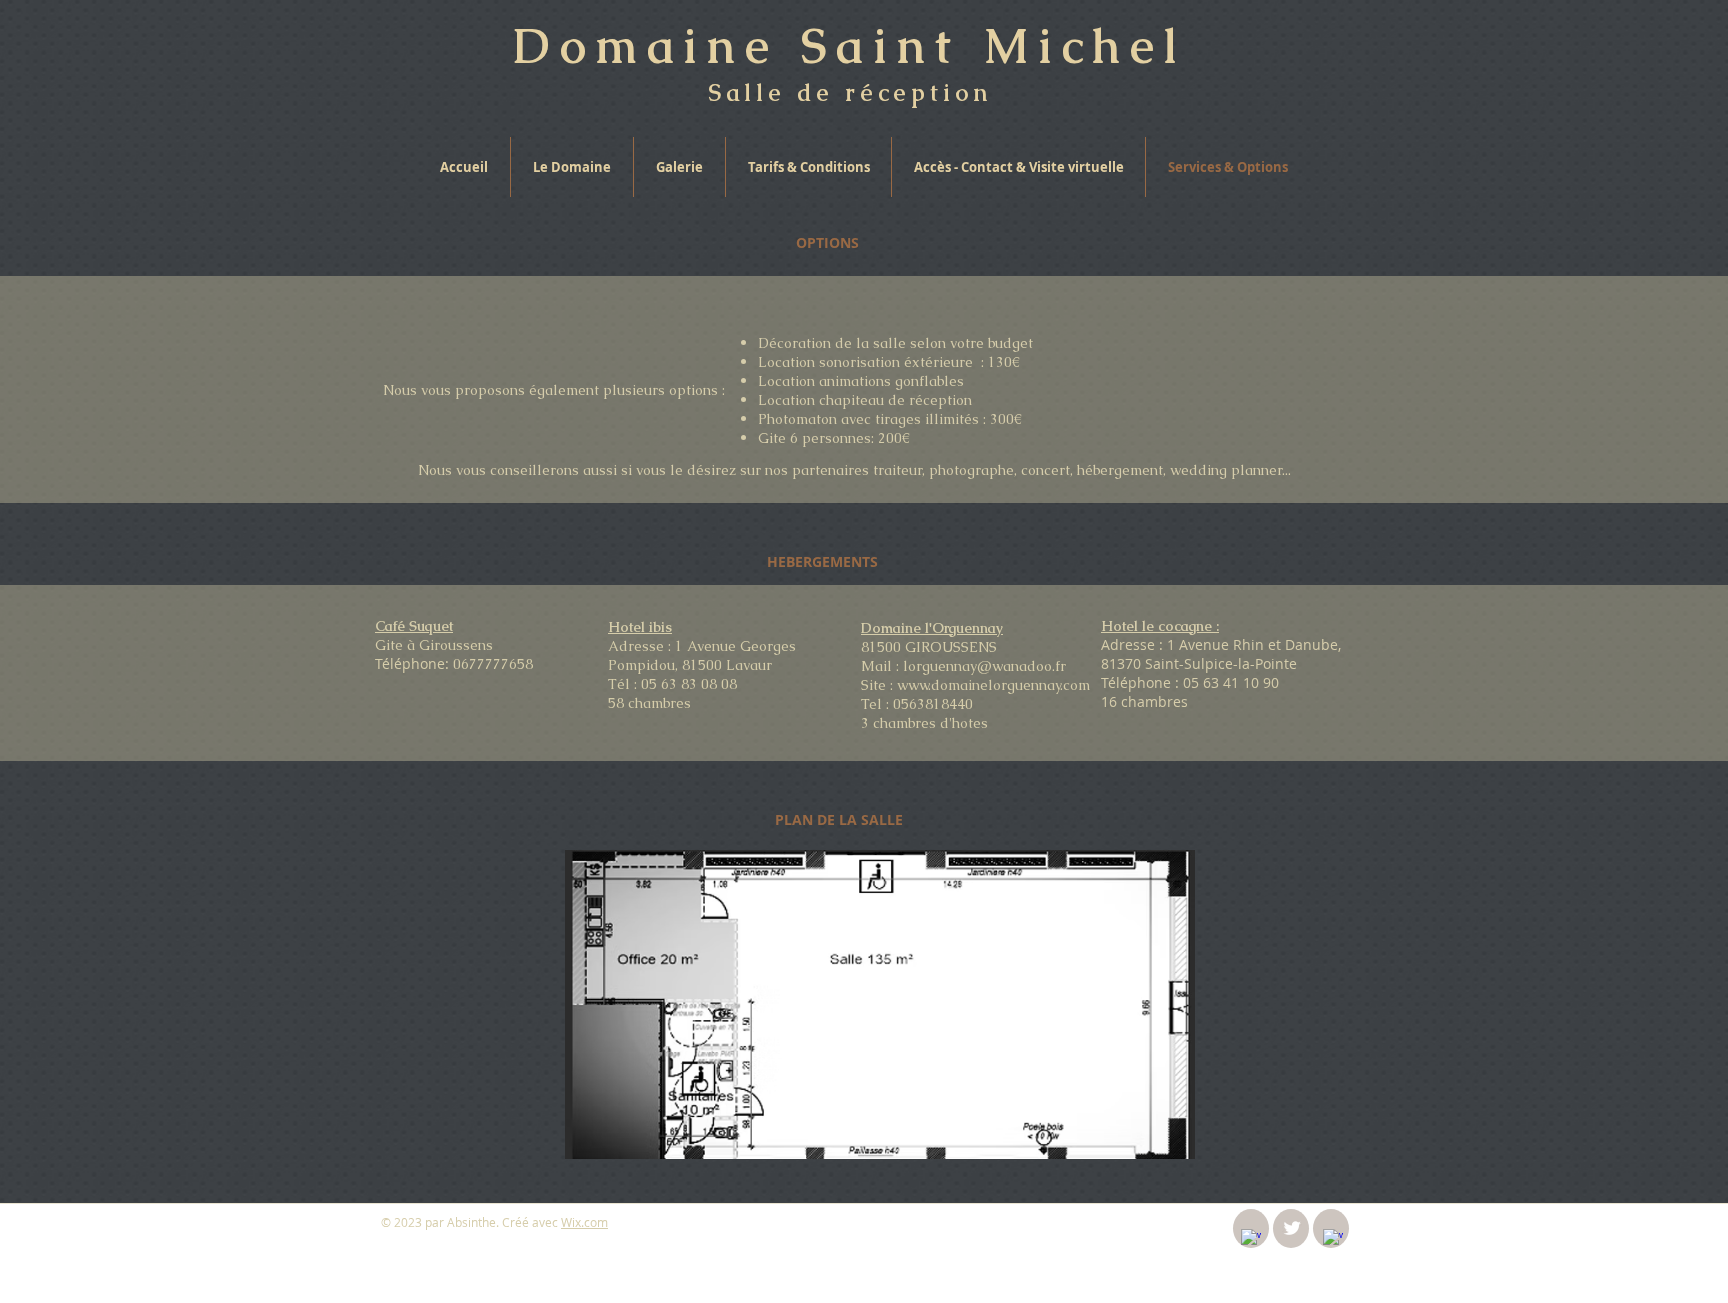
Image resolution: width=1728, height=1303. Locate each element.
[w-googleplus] (1333, 1239)
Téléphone (1136, 682)
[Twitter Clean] (1292, 1228)
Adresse (1128, 644)
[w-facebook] (1251, 1239)
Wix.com (584, 1222)
